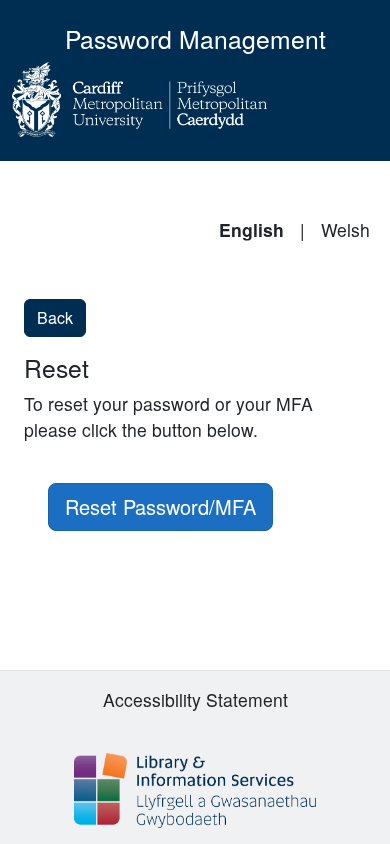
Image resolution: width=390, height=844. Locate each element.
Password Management (195, 38)
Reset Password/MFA (160, 506)
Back (55, 317)
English (251, 229)
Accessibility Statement (195, 699)
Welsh (345, 229)
